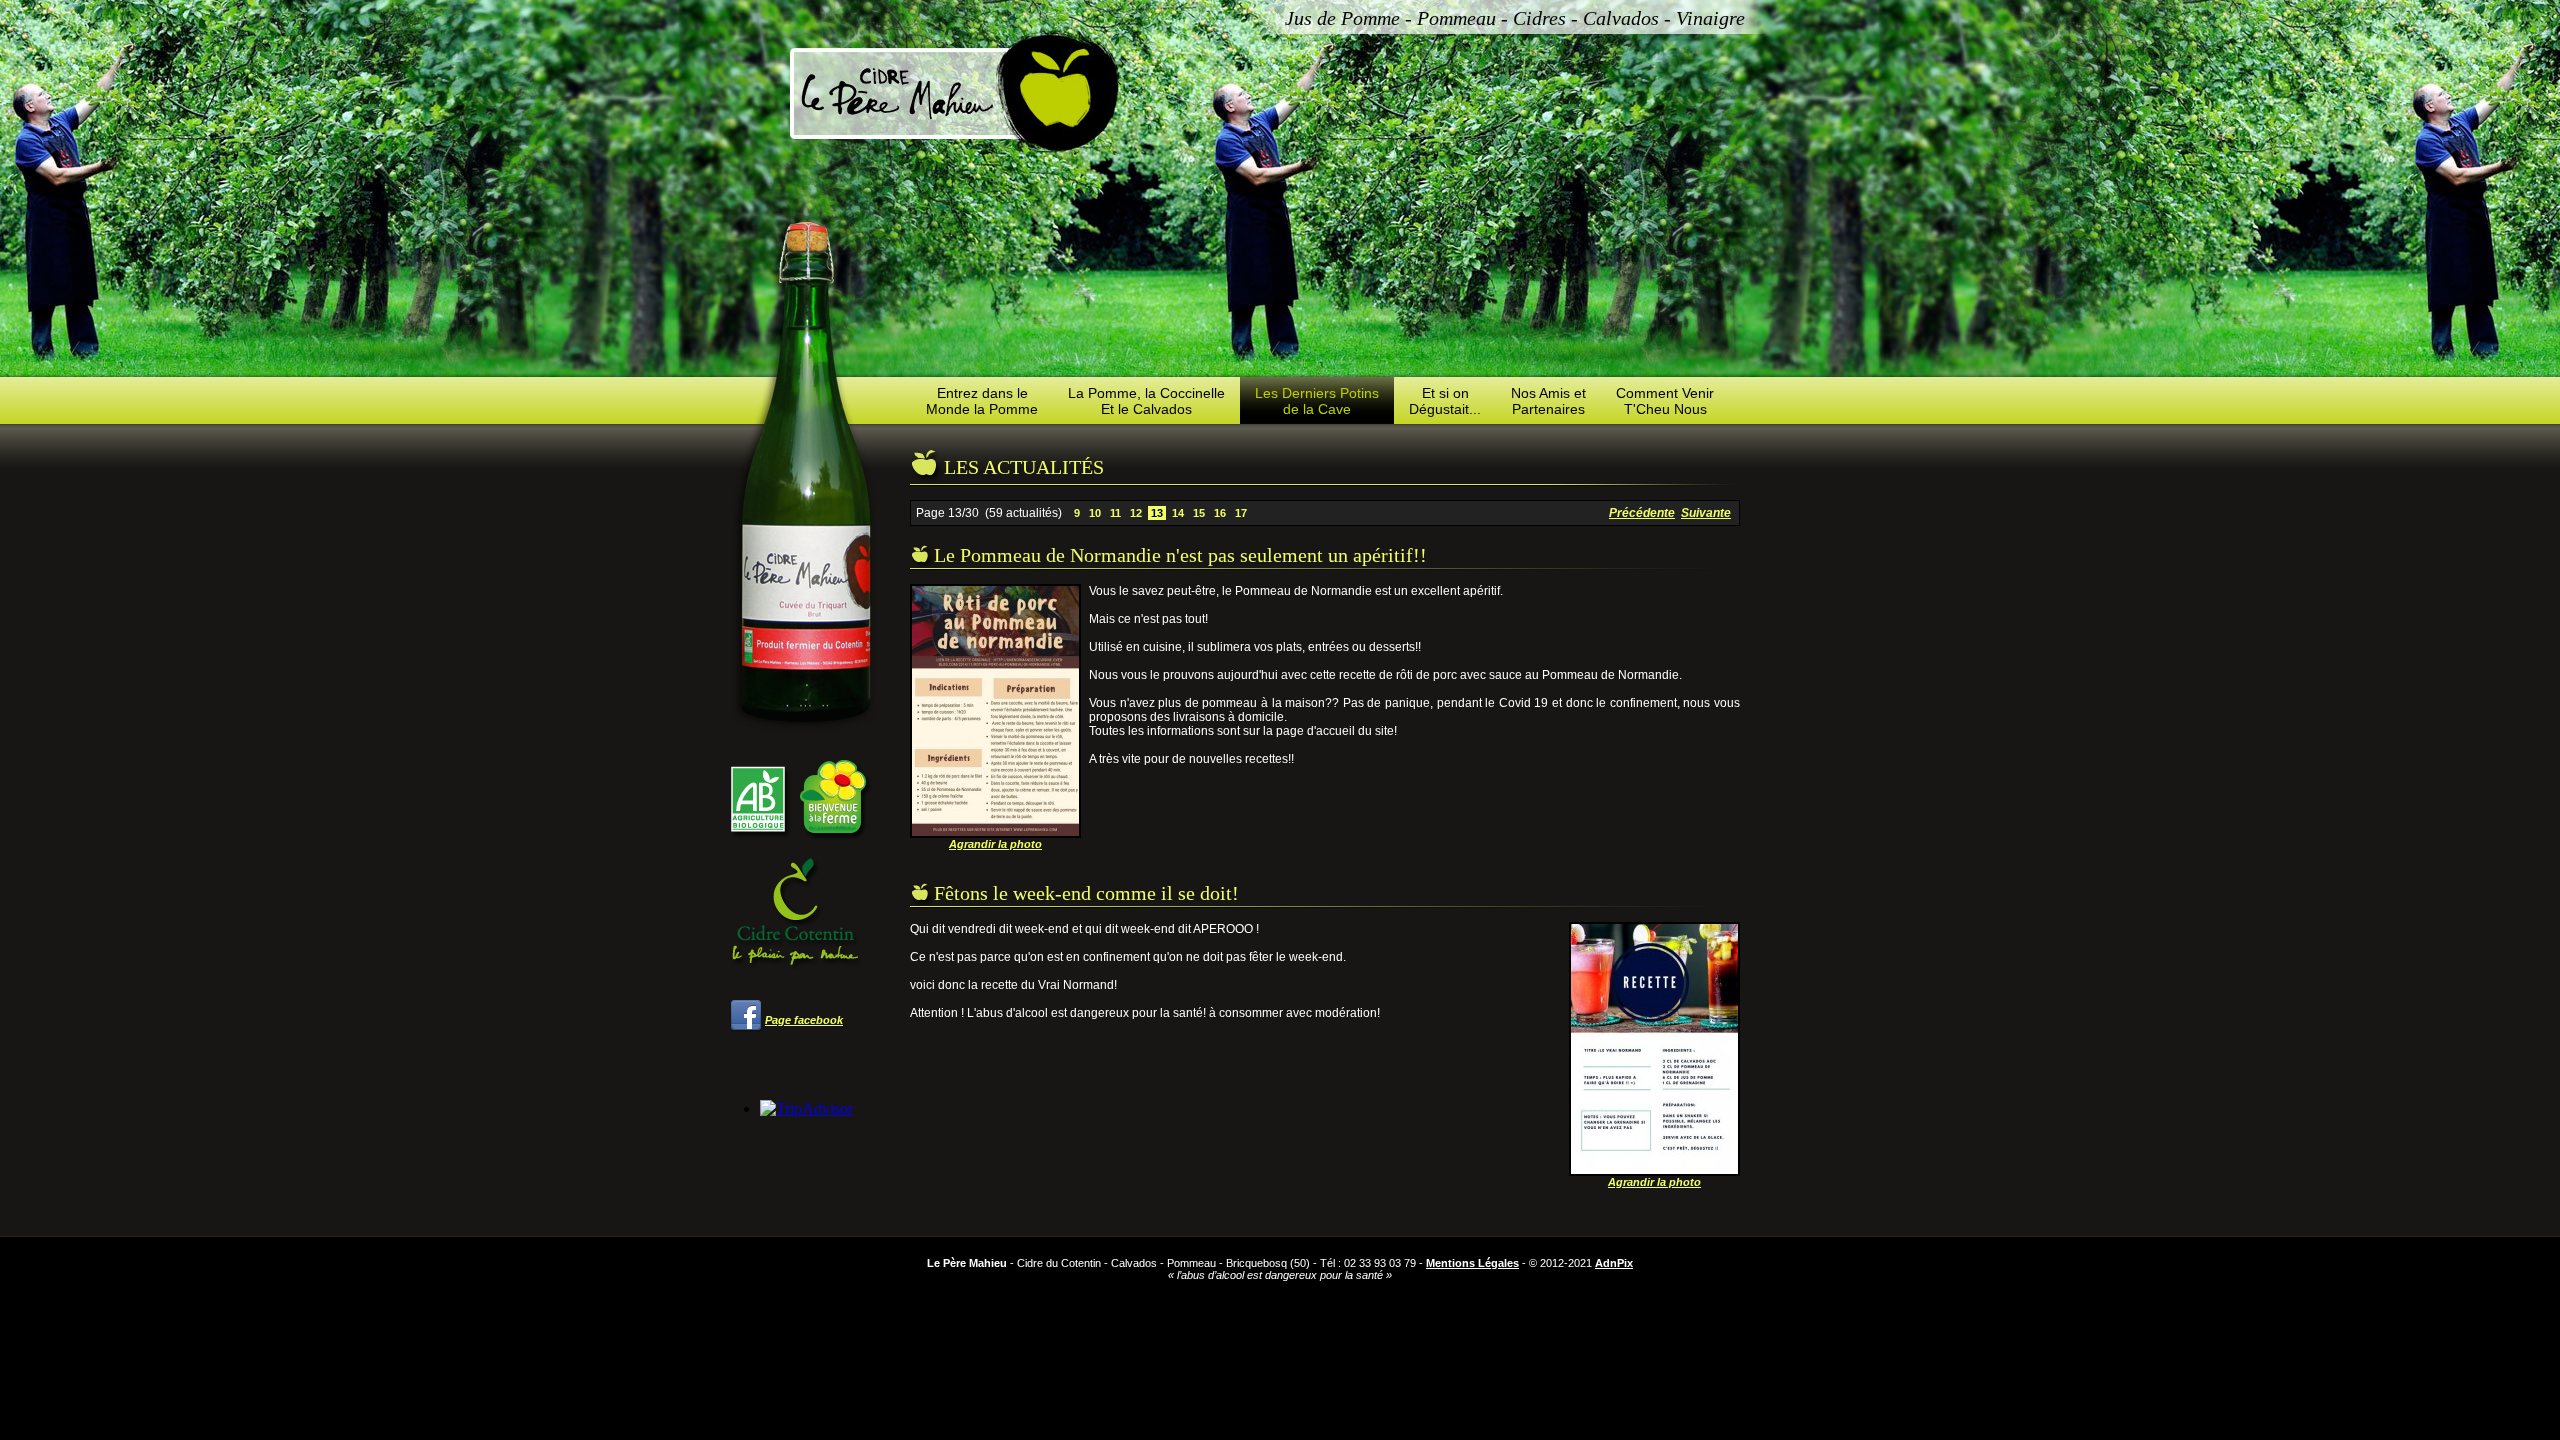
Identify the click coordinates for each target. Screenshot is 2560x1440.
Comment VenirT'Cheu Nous (1665, 401)
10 (1095, 513)
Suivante (1706, 513)
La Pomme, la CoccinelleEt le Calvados (1146, 401)
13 (1157, 513)
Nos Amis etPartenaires (1548, 401)
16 (1220, 513)
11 (1115, 513)
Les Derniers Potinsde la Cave (1317, 401)
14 (1178, 513)
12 (1136, 513)
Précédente (1642, 513)
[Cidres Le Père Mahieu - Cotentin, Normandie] (956, 91)
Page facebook (804, 1020)
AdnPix (1614, 1263)
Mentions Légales (1472, 1263)
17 (1241, 513)
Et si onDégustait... (1445, 401)
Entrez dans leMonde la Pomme (982, 401)
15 (1199, 513)
